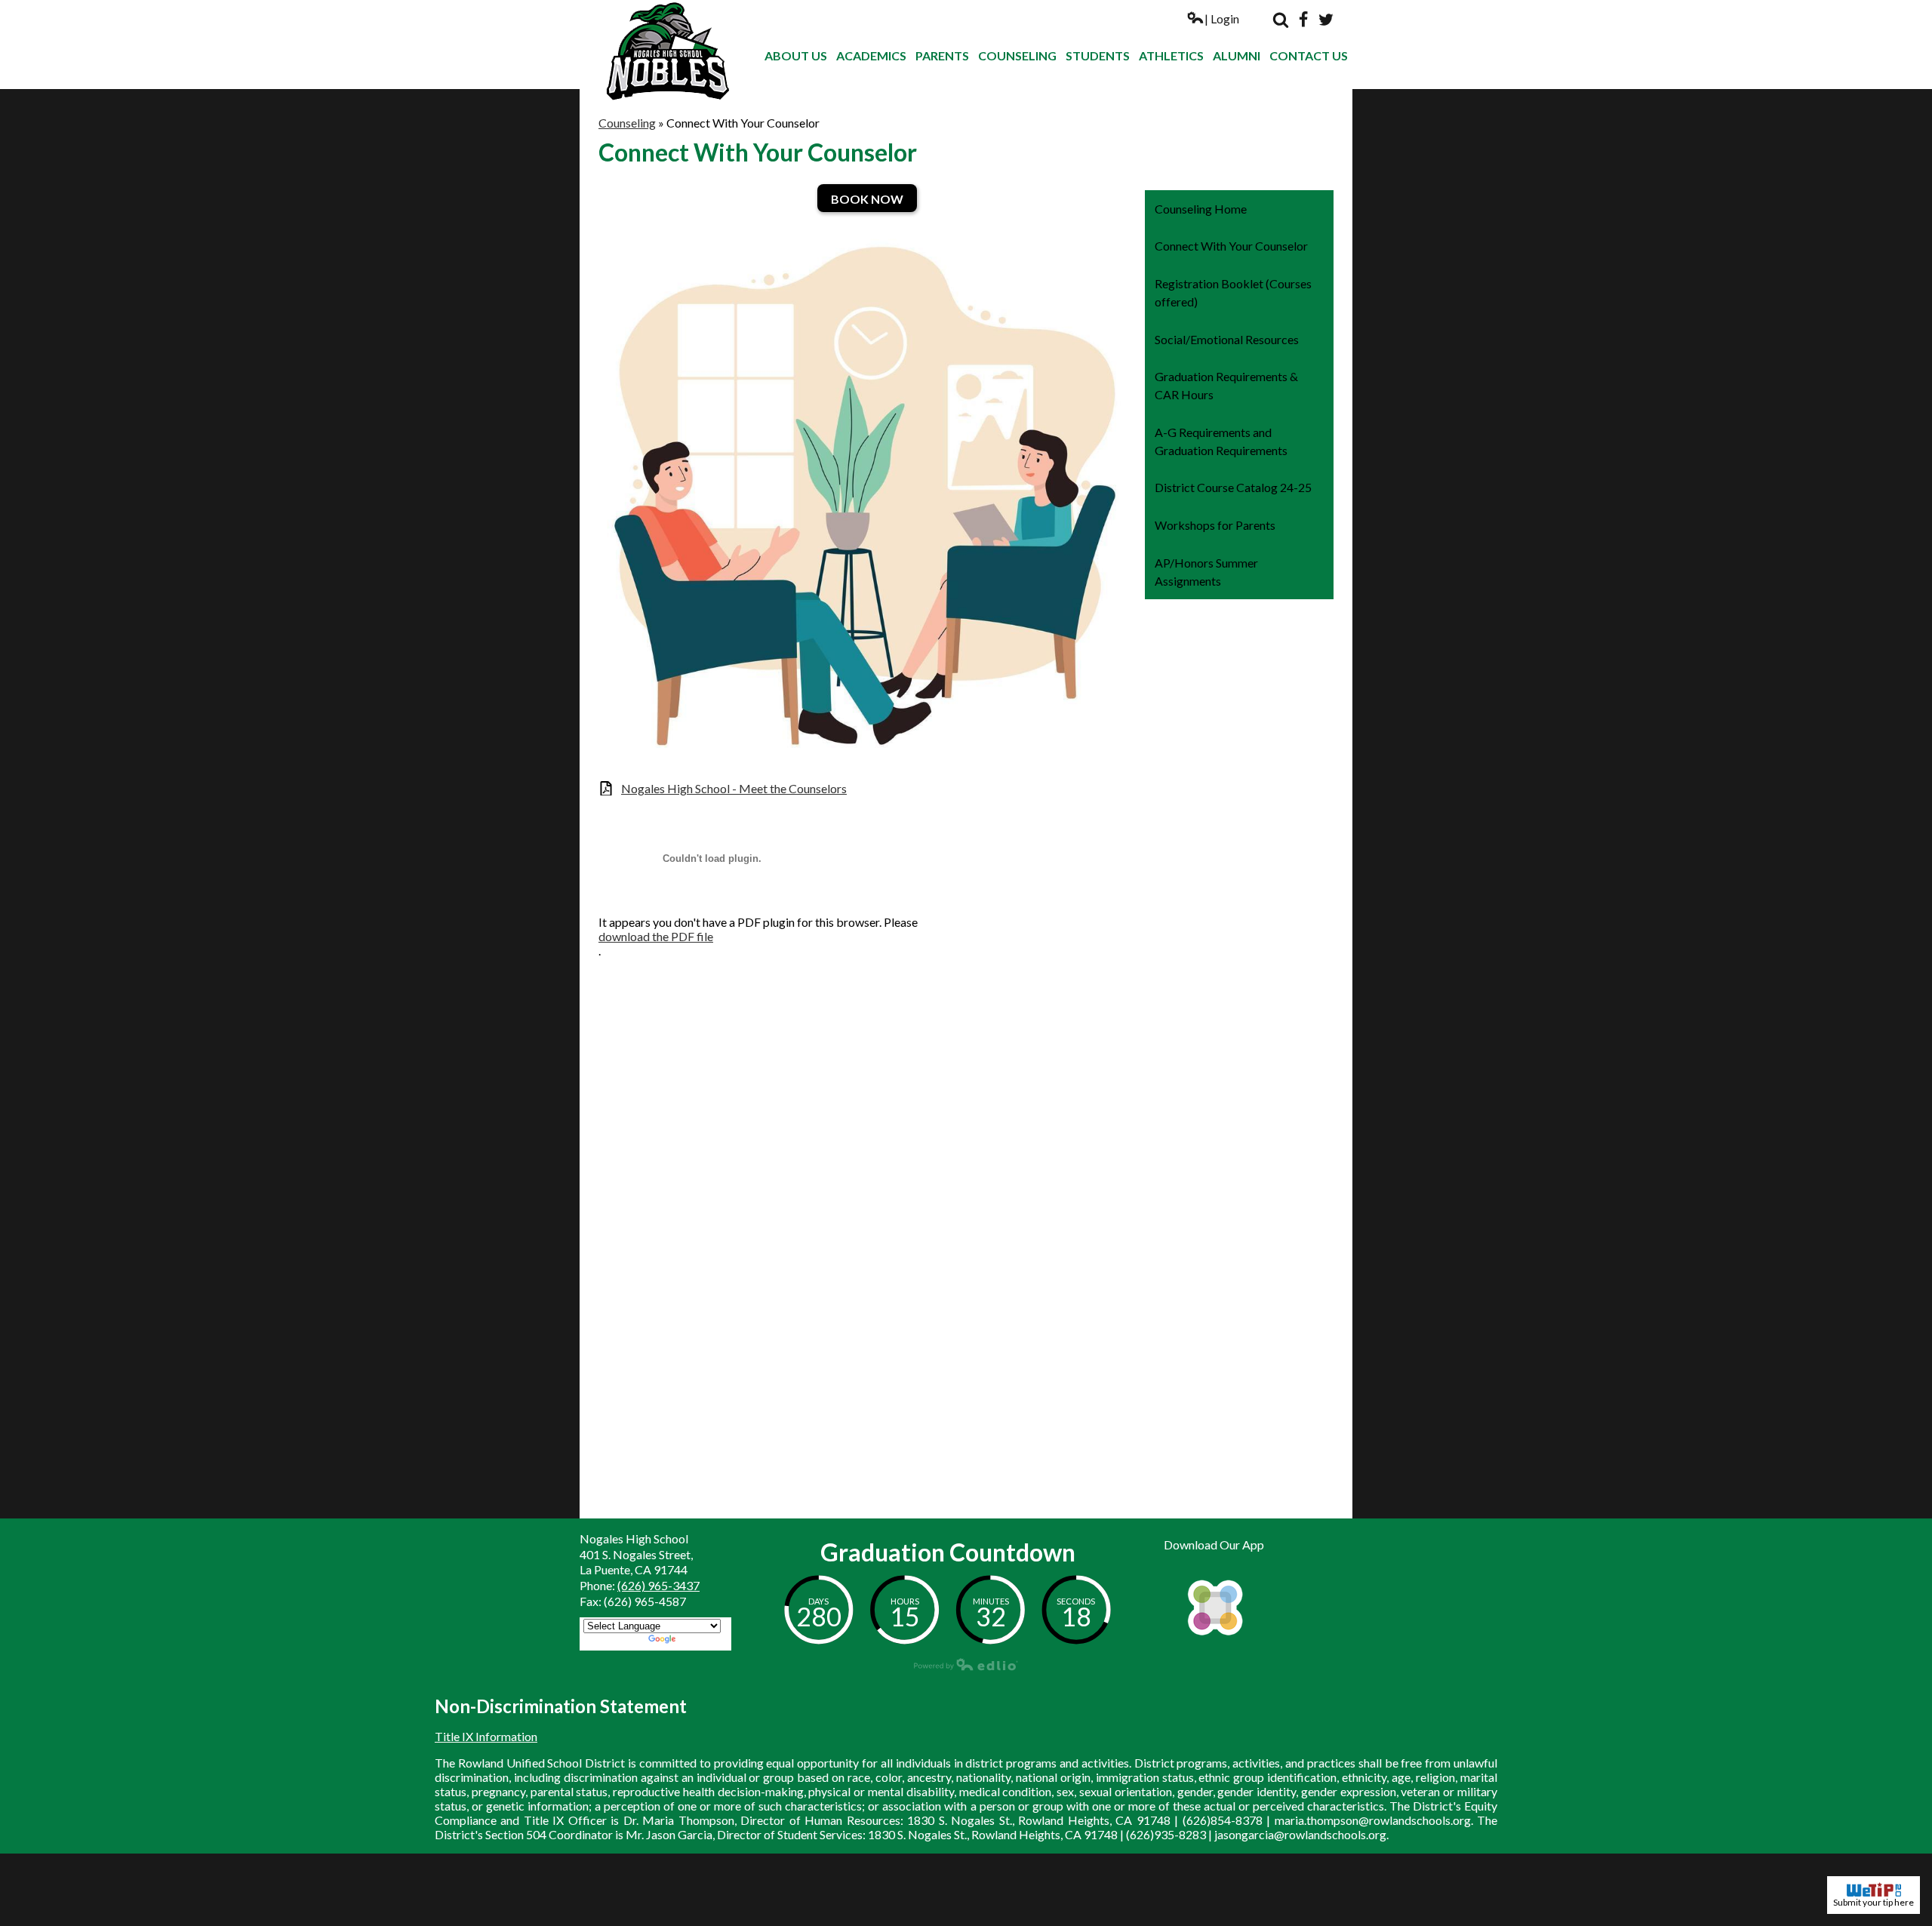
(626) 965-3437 (658, 1585)
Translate (703, 1640)
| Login (1222, 18)
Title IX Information (486, 1736)
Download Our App (1214, 1544)
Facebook (1303, 20)
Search (1281, 20)
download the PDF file (656, 936)
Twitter (1326, 20)
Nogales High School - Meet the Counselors (734, 788)
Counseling (627, 123)
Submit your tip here (1874, 1902)
